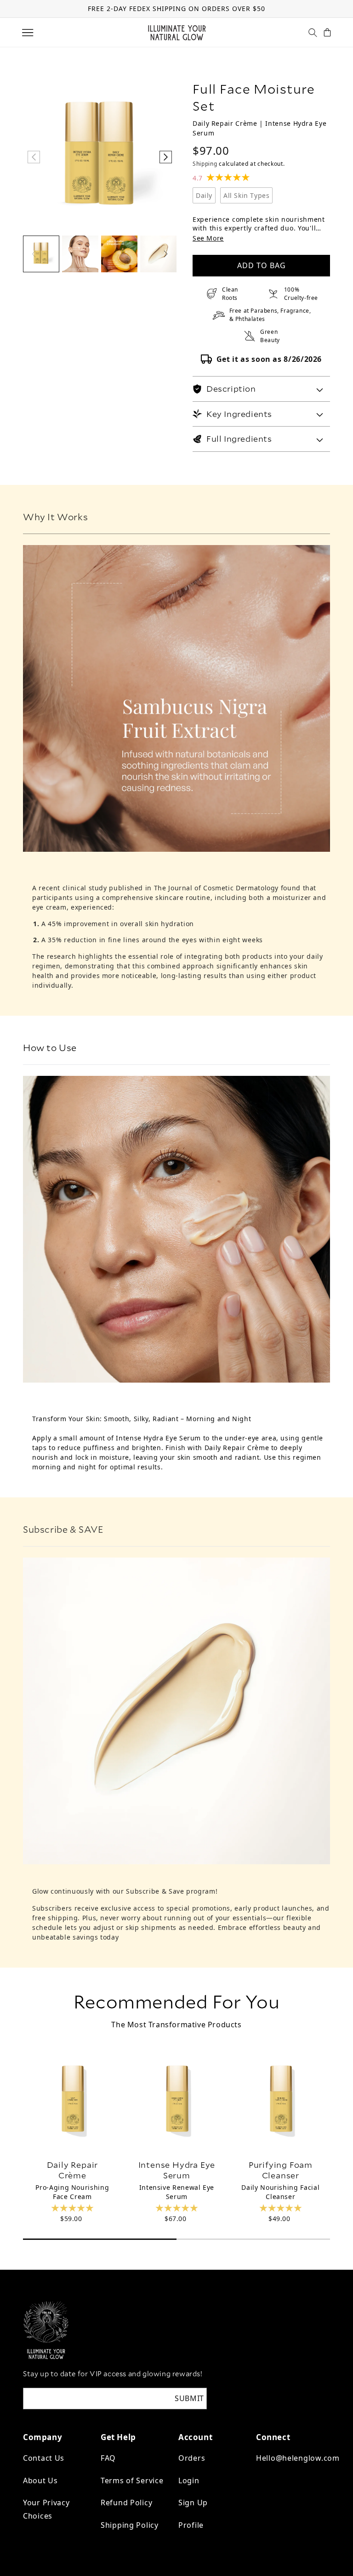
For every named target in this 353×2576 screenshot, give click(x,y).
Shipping (205, 164)
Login (189, 2480)
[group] (41, 254)
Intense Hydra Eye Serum (176, 2170)
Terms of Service (132, 2480)
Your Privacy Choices (46, 2509)
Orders (192, 2458)
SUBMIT (189, 2398)
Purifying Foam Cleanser (281, 2170)
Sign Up (193, 2503)
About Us (40, 2480)
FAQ (108, 2458)
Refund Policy (126, 2503)
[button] (28, 33)
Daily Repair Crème (73, 2170)
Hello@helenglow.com (298, 2458)
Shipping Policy (130, 2525)
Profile (191, 2525)
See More (208, 238)
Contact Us (44, 2458)
